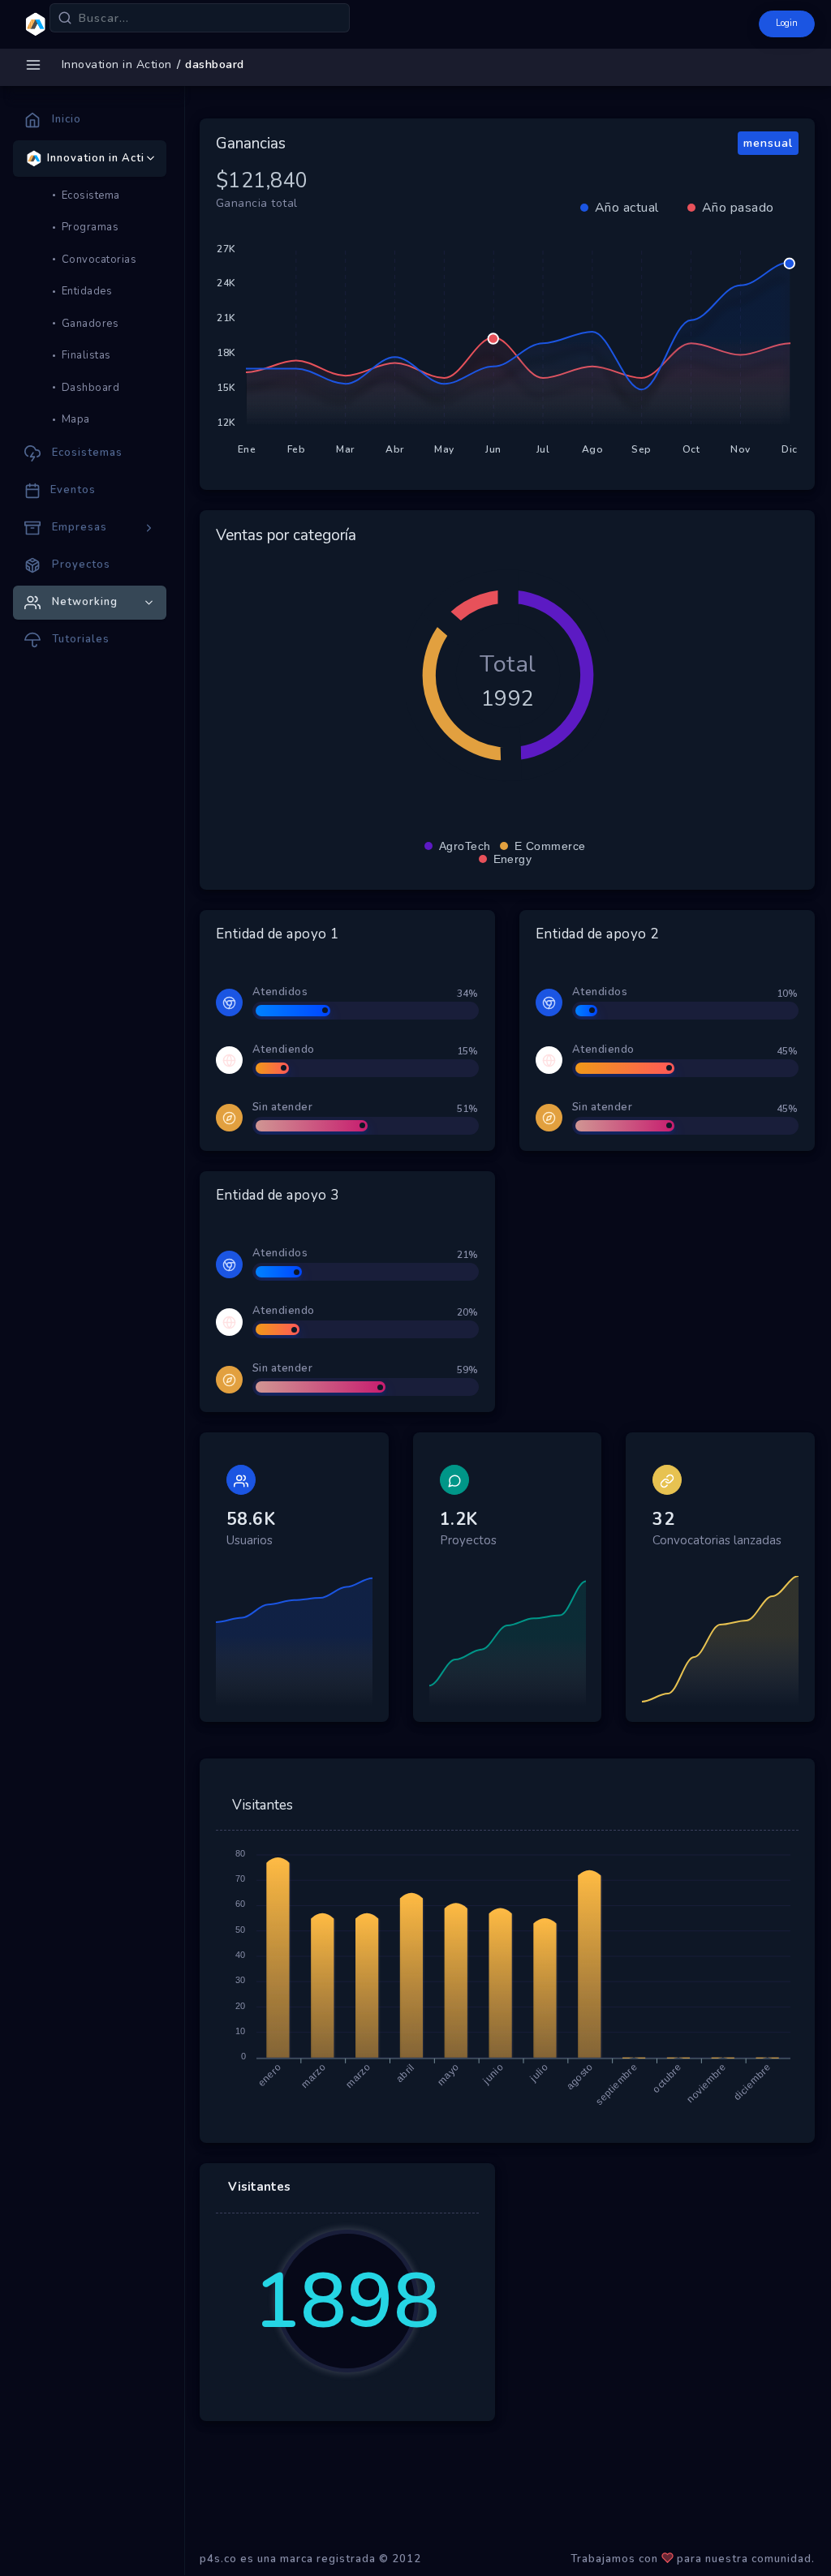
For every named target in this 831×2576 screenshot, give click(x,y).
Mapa (76, 419)
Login (787, 23)
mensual (768, 143)
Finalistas (86, 355)
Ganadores (90, 324)
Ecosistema (91, 195)
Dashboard (91, 388)
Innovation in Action (117, 64)
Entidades (87, 291)
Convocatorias (99, 260)
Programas (90, 227)
